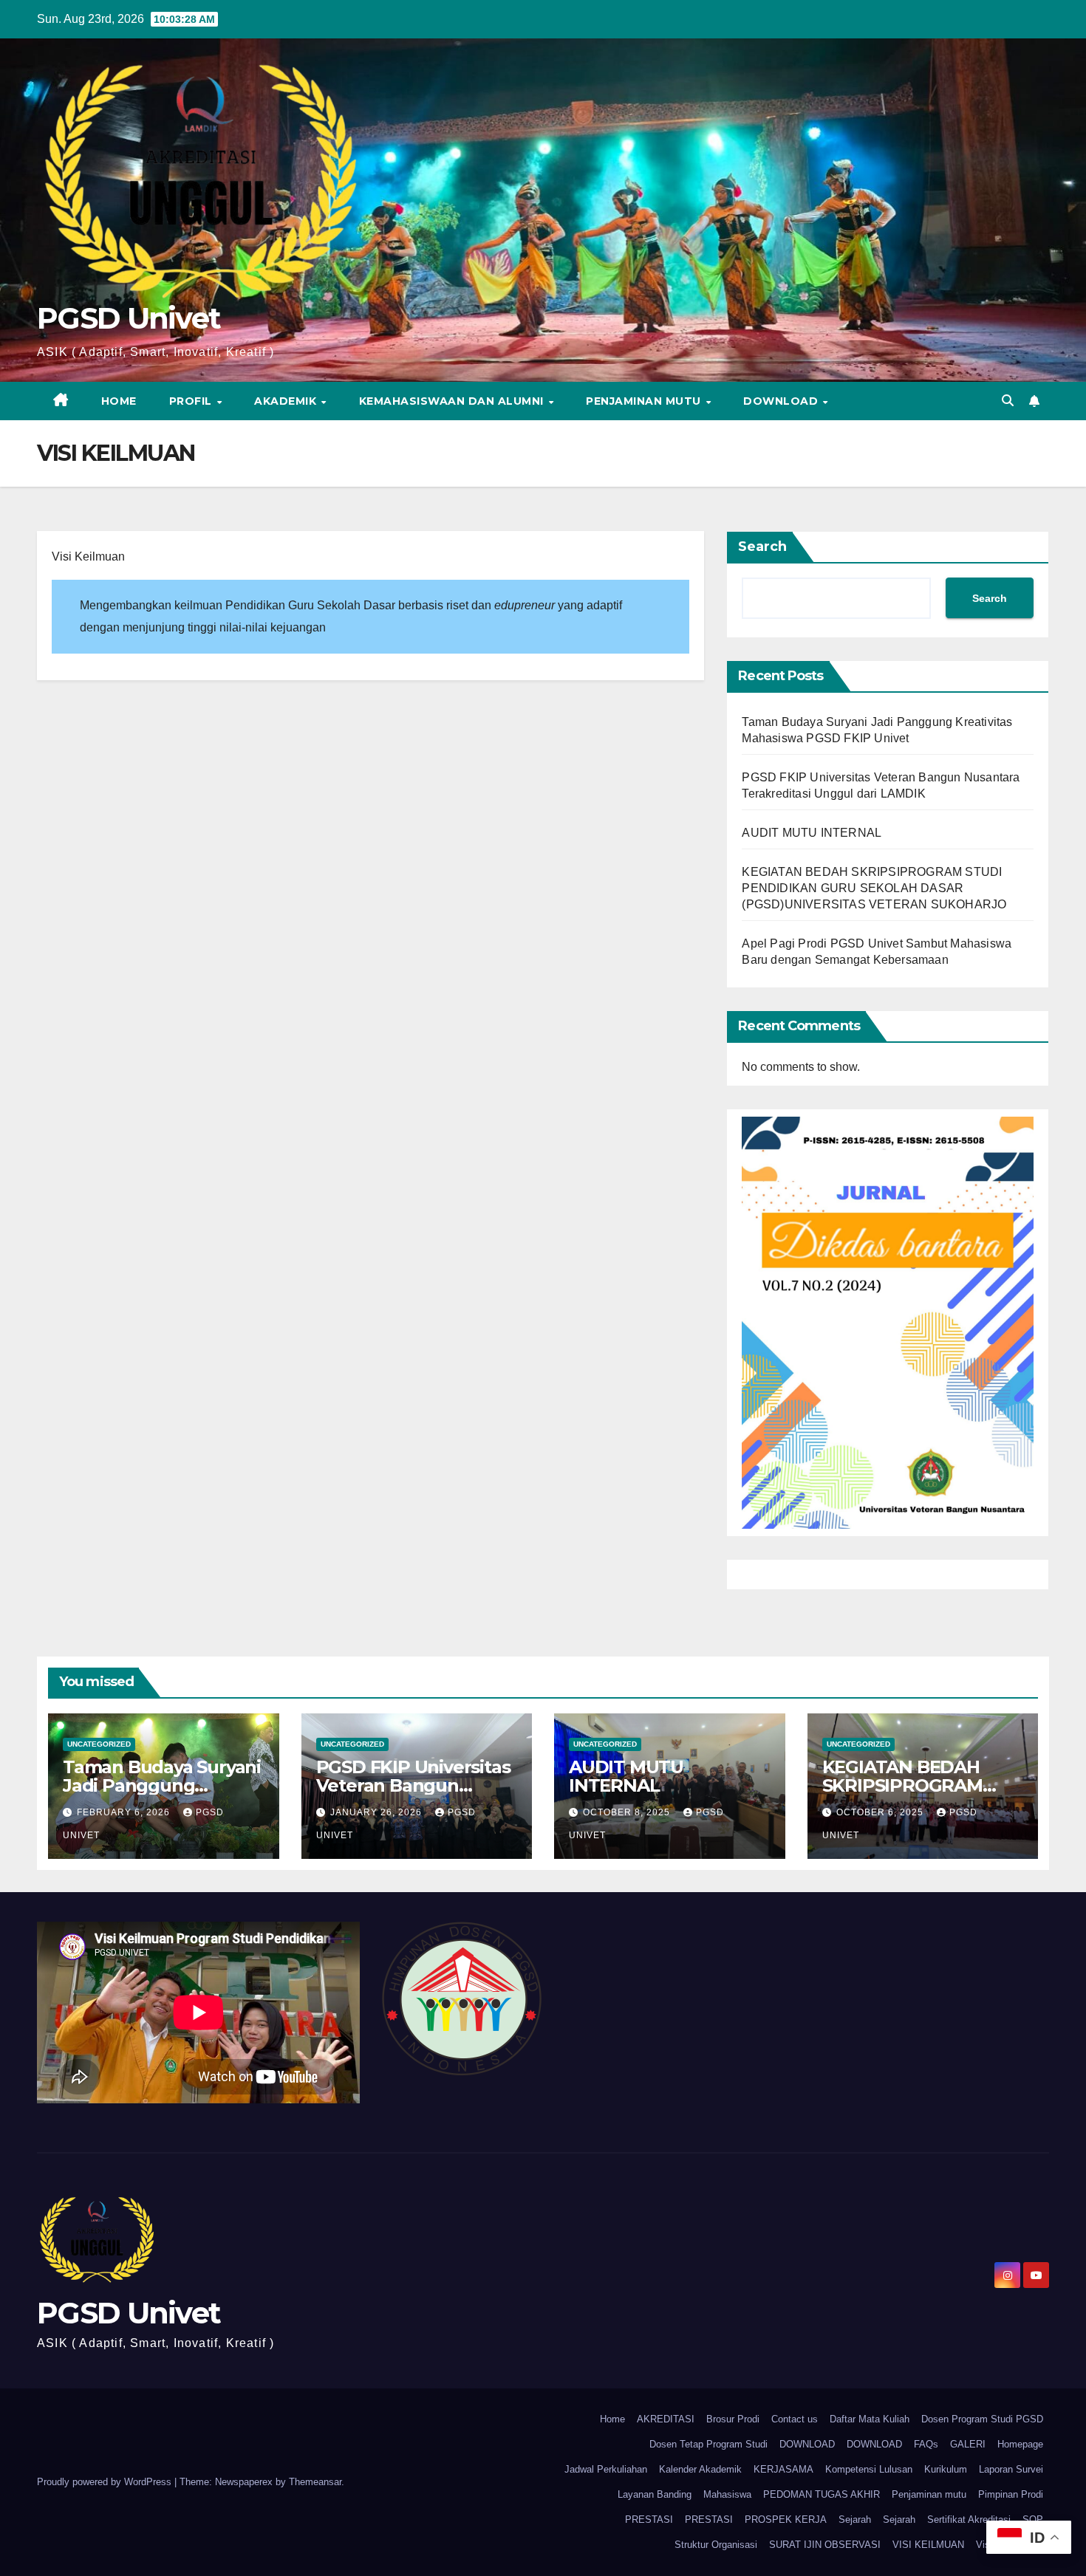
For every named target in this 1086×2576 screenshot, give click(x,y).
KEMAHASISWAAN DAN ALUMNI (453, 401)
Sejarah (855, 2520)
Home (119, 401)
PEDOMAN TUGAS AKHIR (822, 2494)
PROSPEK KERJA (786, 2520)
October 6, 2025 (881, 1812)
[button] (1008, 401)
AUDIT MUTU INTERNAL (812, 833)
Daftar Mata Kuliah (870, 2419)
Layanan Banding (655, 2494)
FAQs (926, 2444)
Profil (192, 401)
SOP (1033, 2520)
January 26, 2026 (378, 1812)
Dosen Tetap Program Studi (708, 2444)
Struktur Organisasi (716, 2545)
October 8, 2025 (628, 1812)
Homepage (1020, 2444)
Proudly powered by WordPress (106, 2482)
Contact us (795, 2419)
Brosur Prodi (733, 2419)
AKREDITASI (666, 2419)
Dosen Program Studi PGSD (982, 2419)
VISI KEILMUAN (928, 2545)
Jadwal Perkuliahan (606, 2469)
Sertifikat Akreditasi (969, 2520)
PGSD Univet (129, 318)
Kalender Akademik (700, 2469)
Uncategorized (99, 1744)
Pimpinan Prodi (1011, 2494)
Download (782, 401)
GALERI (968, 2444)
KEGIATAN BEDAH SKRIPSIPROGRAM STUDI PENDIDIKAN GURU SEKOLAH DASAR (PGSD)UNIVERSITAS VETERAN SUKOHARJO (874, 888)
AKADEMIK (287, 401)
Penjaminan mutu (645, 401)
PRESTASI (649, 2520)
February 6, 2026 (125, 1812)
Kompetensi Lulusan (869, 2469)
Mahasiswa (727, 2494)
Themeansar (315, 2482)
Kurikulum (946, 2469)
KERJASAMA (783, 2469)
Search (762, 547)
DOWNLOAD (807, 2444)
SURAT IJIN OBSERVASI (825, 2545)
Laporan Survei (1011, 2469)
